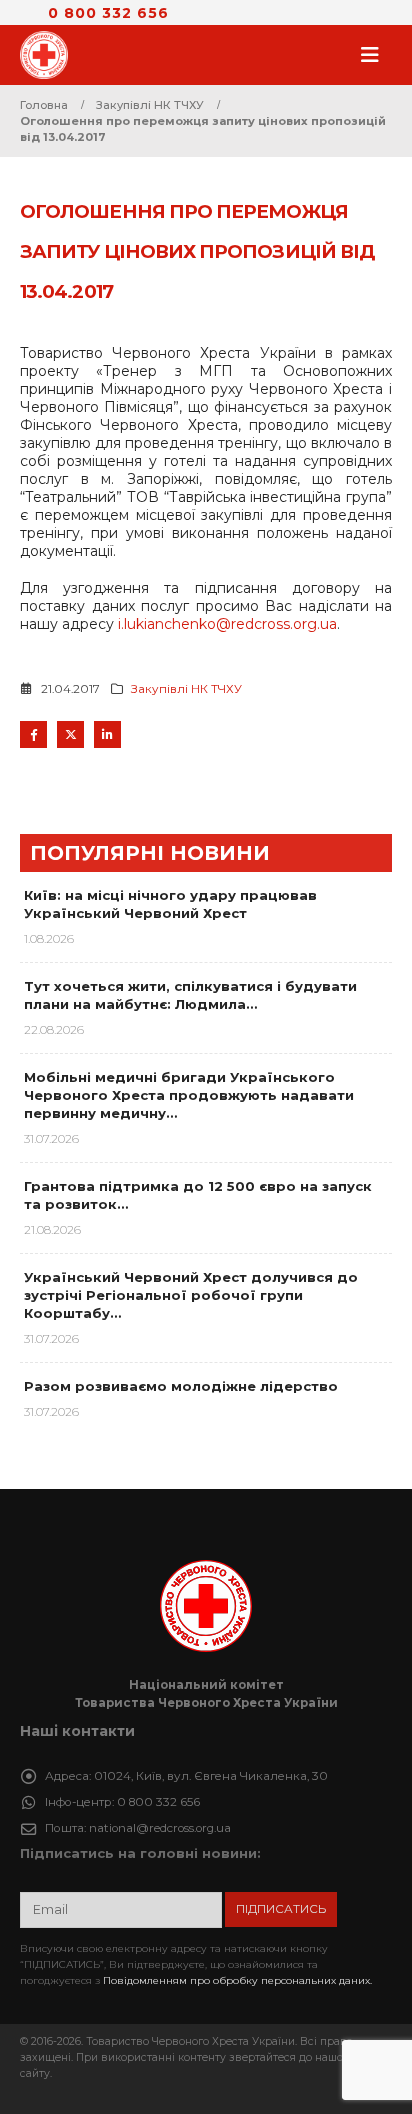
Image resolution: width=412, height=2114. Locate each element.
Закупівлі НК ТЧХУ (186, 689)
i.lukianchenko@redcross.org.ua (227, 624)
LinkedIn (107, 734)
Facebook (33, 734)
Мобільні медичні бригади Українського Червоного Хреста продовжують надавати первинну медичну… (189, 1095)
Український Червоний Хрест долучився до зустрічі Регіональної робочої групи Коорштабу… (191, 1295)
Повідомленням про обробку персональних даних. (237, 1980)
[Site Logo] (50, 55)
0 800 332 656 (108, 13)
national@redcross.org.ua (160, 1828)
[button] (376, 55)
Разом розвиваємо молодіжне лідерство (181, 1386)
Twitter (70, 734)
